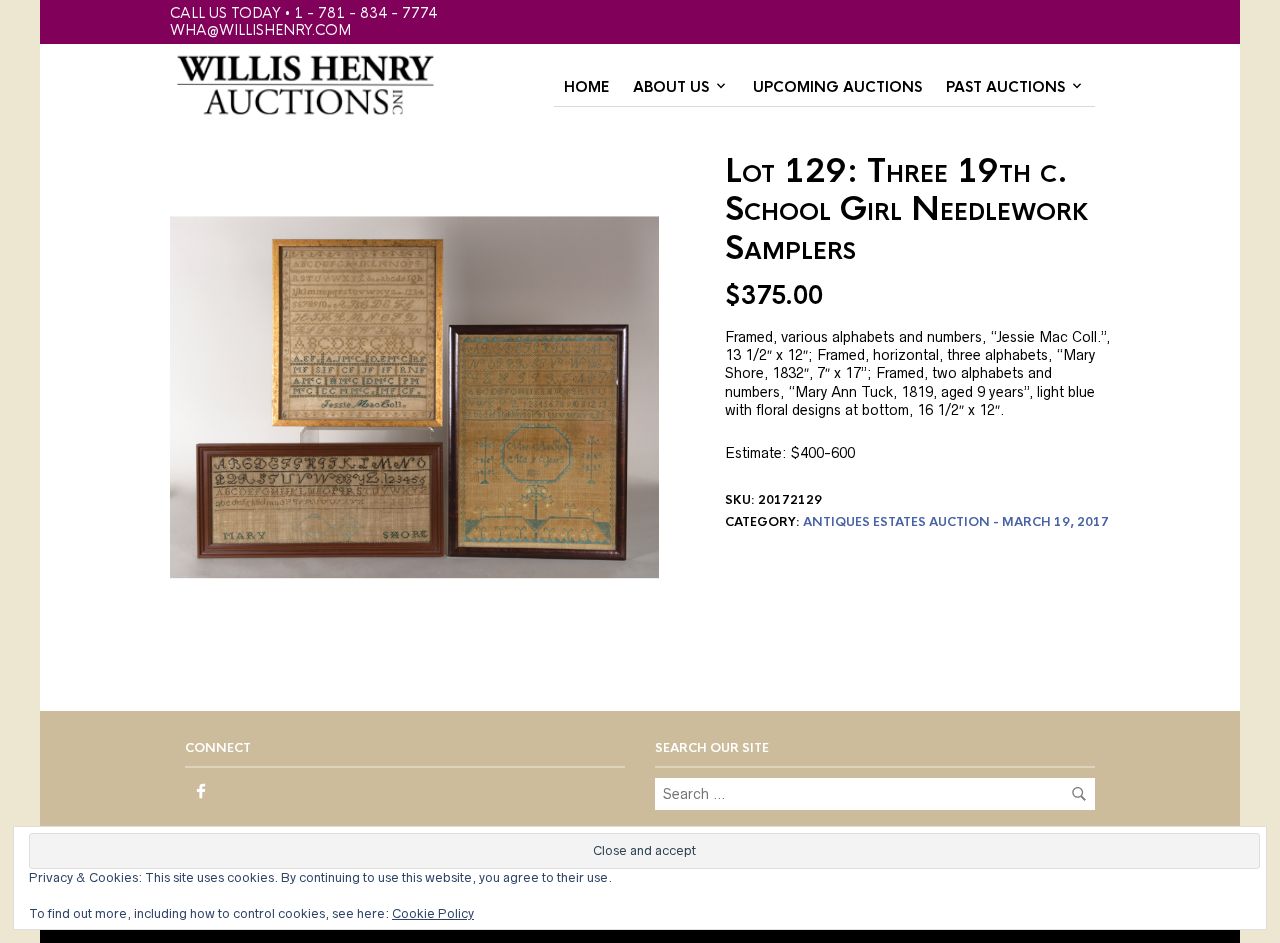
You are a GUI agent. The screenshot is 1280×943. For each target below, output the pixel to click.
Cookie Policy (433, 913)
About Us (671, 87)
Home (586, 87)
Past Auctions (1005, 87)
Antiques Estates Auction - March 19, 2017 (956, 522)
